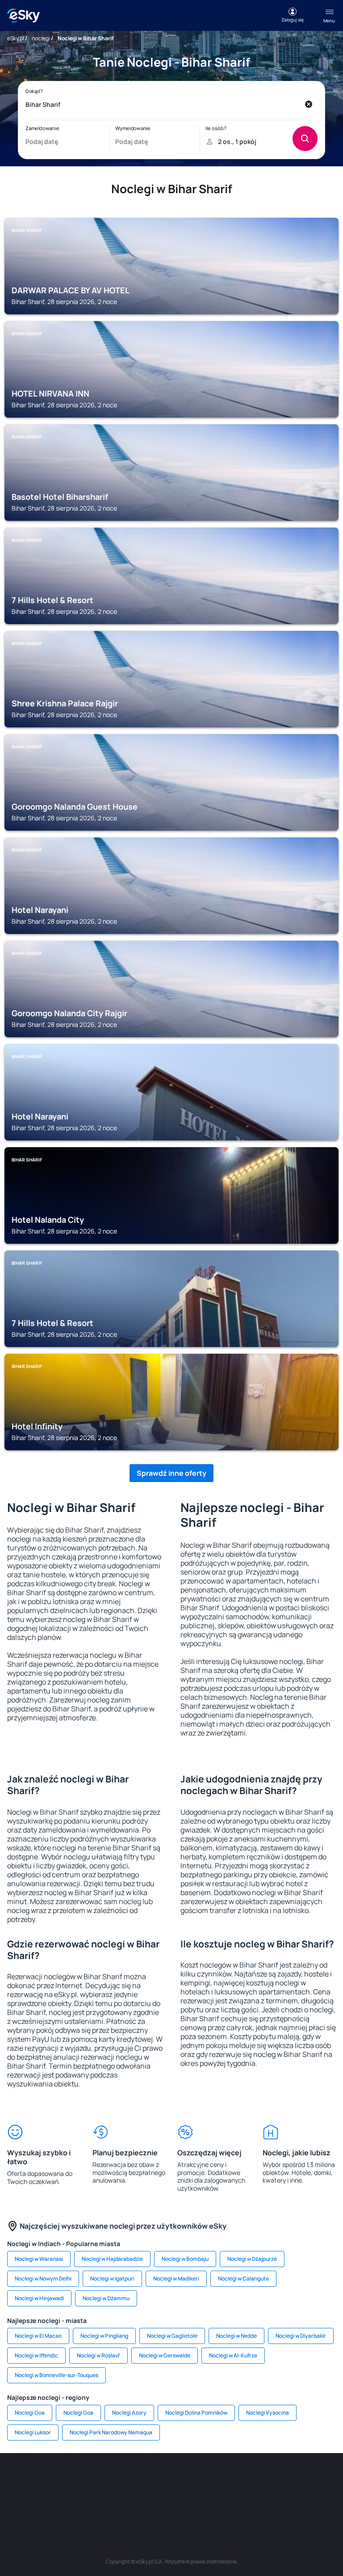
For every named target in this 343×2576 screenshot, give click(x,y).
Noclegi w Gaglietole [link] (172, 2336)
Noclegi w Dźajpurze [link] (252, 2259)
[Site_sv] (118, 2501)
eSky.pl (16, 38)
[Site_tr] (131, 2480)
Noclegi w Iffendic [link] (36, 2355)
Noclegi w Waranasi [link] (39, 2259)
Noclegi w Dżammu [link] (106, 2298)
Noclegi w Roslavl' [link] (98, 2355)
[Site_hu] (238, 2480)
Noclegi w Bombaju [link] (185, 2259)
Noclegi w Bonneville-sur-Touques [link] (56, 2375)
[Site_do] (292, 2480)
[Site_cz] (158, 2480)
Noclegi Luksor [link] (33, 2432)
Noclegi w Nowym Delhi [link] (43, 2278)
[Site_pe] (105, 2480)
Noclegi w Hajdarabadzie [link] (112, 2259)
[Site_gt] (171, 2501)
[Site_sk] (212, 2480)
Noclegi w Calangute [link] (243, 2278)
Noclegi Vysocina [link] (268, 2413)
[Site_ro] (51, 2480)
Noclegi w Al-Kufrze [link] (233, 2355)
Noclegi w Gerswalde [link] (165, 2355)
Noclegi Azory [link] (129, 2413)
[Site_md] (185, 2480)
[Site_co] (265, 2480)
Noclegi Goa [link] (30, 2413)
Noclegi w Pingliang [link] (104, 2336)
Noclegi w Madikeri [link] (176, 2278)
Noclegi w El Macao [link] (38, 2336)
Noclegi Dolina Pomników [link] (196, 2413)
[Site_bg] (78, 2480)
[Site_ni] (145, 2501)
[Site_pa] (319, 2480)
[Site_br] (24, 2480)
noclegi (41, 38)
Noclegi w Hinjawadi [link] (39, 2298)
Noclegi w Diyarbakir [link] (301, 2336)
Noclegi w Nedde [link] (236, 2336)
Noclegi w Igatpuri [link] (112, 2278)
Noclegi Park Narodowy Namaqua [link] (111, 2432)
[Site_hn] (198, 2501)
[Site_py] (225, 2501)
